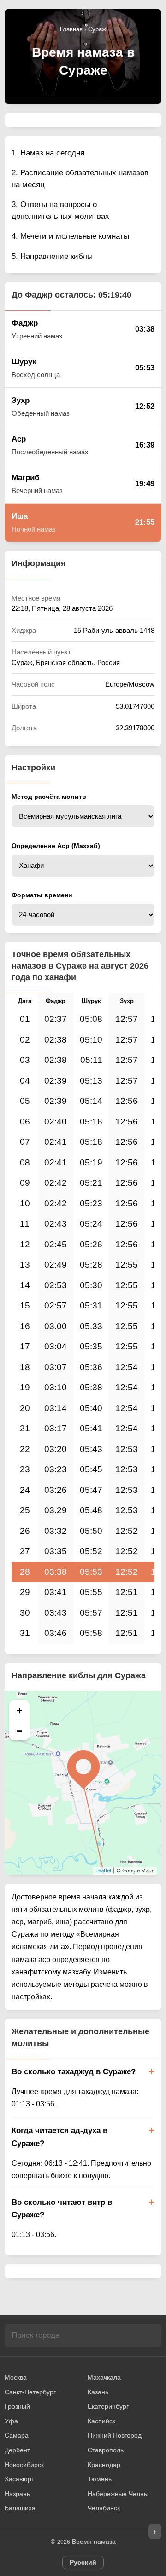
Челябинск (104, 2508)
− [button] (20, 1730)
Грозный (17, 2406)
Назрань (17, 2494)
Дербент (17, 2450)
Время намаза (94, 2542)
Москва (16, 2377)
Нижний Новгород (115, 2435)
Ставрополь (106, 2450)
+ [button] (20, 1710)
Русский (83, 2562)
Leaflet (104, 1870)
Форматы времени (42, 895)
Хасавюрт (19, 2479)
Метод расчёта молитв (49, 797)
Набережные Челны (118, 2494)
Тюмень (100, 2479)
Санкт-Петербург (30, 2392)
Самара (17, 2435)
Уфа (11, 2421)
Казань (98, 2392)
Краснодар (104, 2465)
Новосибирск (24, 2465)
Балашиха (20, 2508)
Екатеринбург (108, 2406)
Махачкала (104, 2377)
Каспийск (101, 2421)
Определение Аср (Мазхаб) (56, 846)
